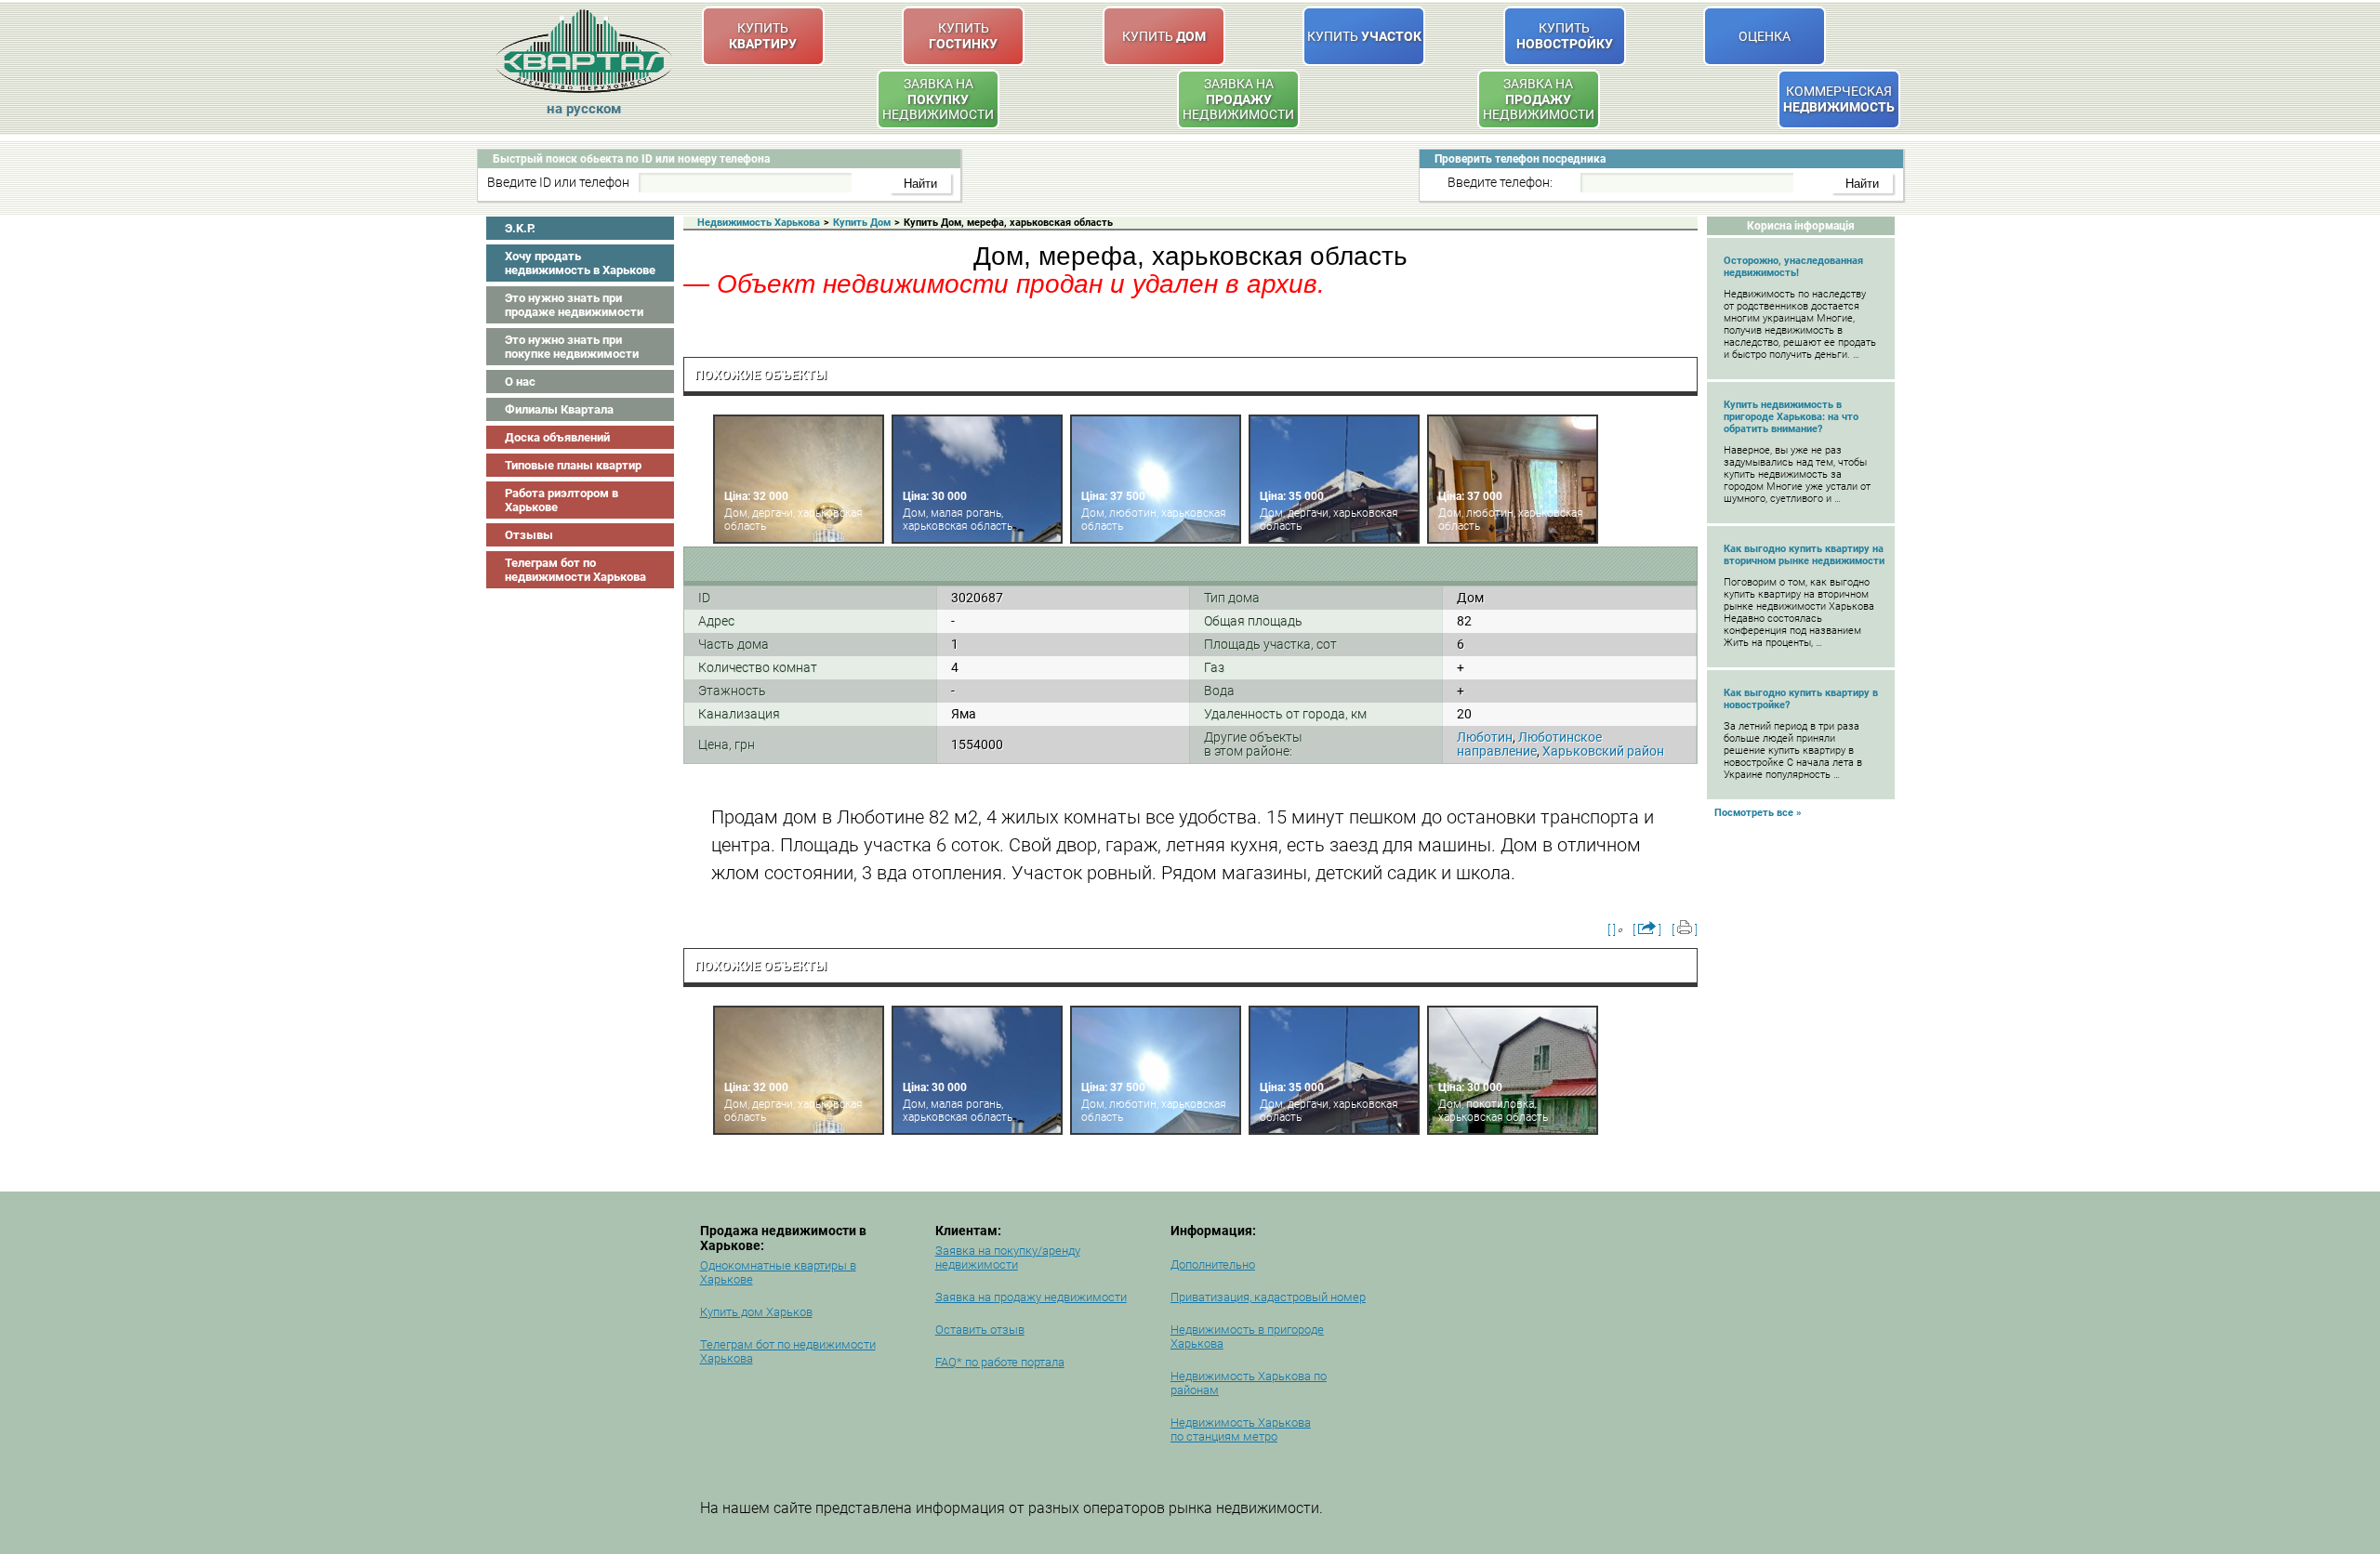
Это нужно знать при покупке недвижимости (572, 347)
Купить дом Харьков (756, 1312)
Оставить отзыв (980, 1330)
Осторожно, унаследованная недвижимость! (1793, 267)
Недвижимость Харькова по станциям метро (1241, 1429)
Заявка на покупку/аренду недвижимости (1008, 1258)
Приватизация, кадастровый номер (1268, 1297)
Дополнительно (1213, 1264)
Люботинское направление (1529, 744)
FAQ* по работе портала (1000, 1362)
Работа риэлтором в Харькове (562, 500)
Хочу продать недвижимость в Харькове (580, 263)
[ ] (1612, 930)
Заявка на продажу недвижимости (1031, 1297)
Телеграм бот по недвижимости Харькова (575, 570)
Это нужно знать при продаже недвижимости (574, 305)
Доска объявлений (557, 437)
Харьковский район (1603, 751)
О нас (520, 382)
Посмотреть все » (1758, 813)
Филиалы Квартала (559, 409)
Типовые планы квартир (573, 465)
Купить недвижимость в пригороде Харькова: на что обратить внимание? (1791, 417)
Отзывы (529, 535)
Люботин (1485, 737)
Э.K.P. (520, 228)
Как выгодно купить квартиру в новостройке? (1801, 699)
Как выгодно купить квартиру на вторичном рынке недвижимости (1804, 555)
